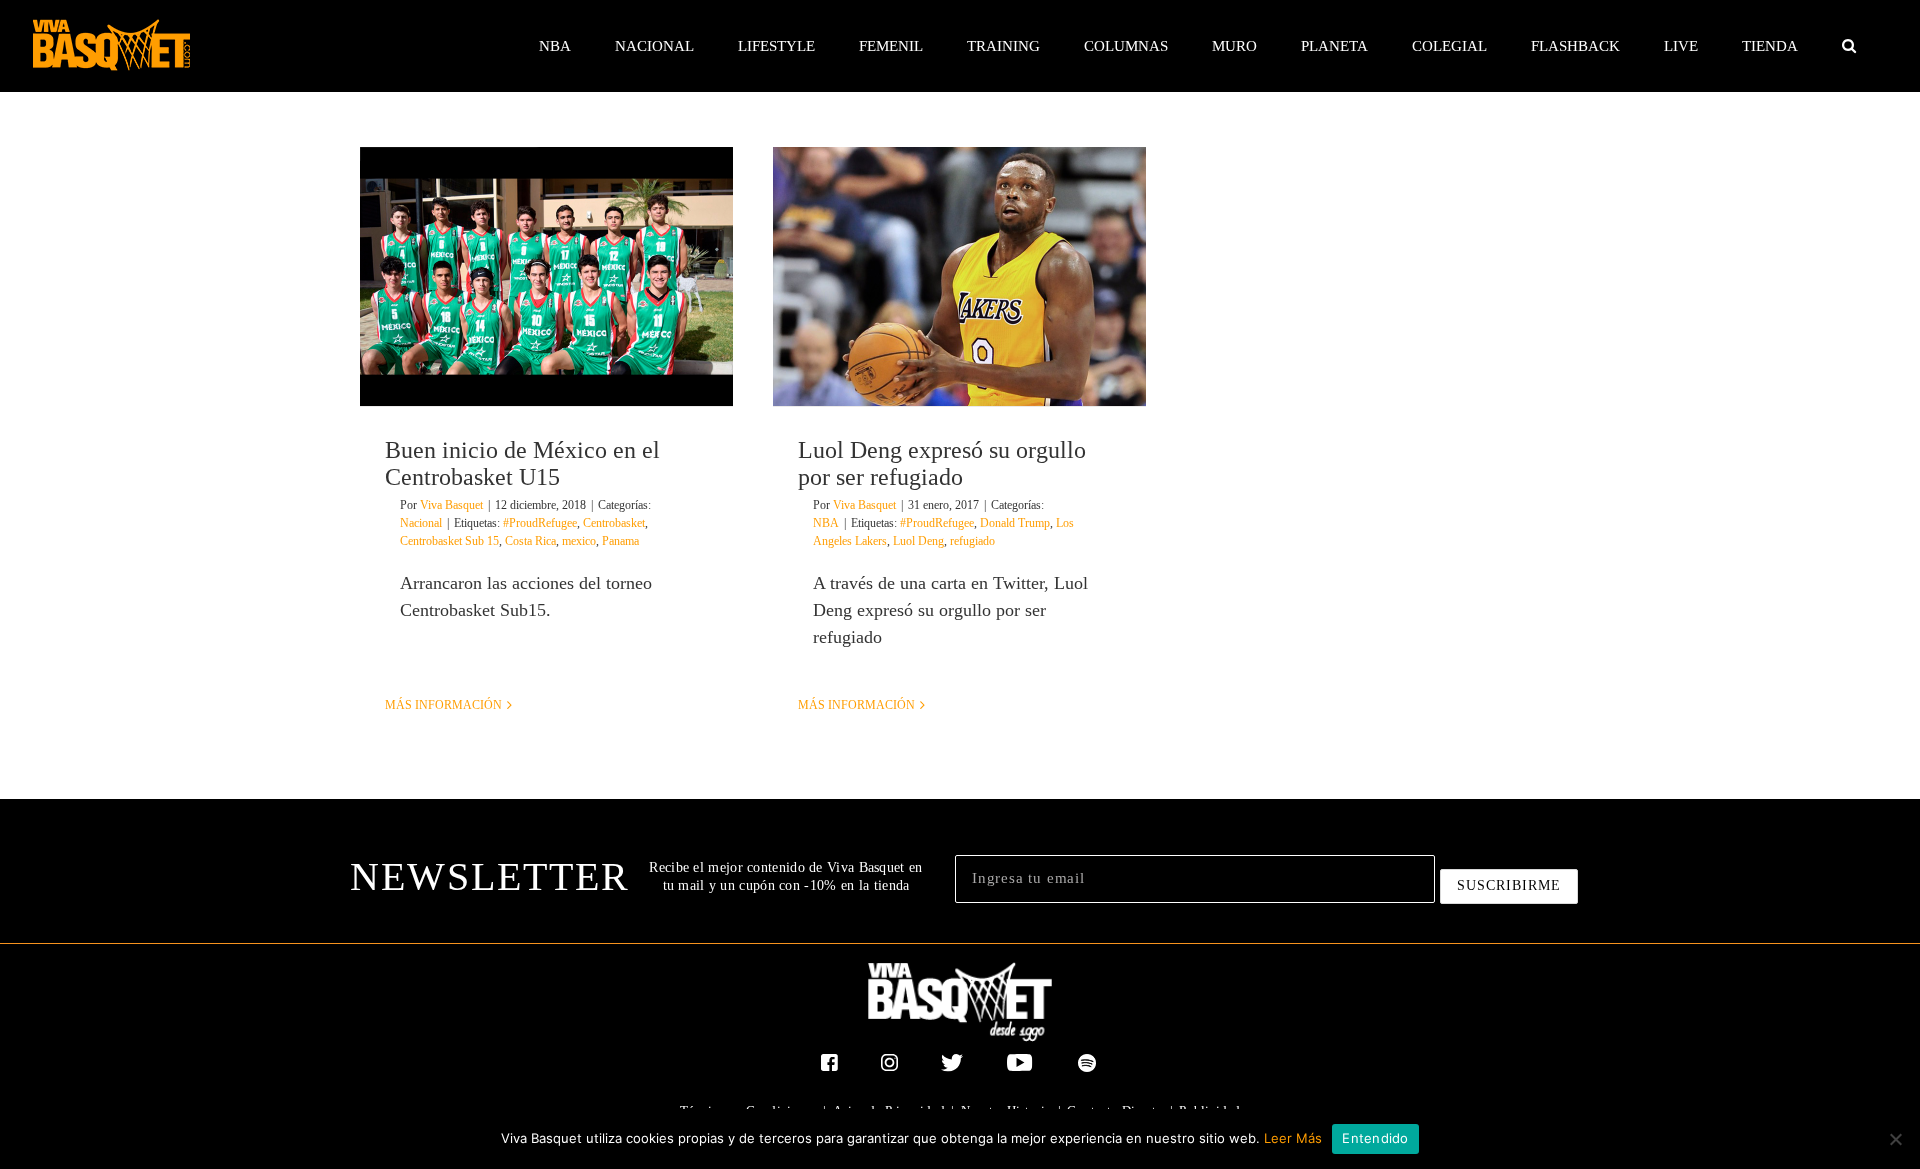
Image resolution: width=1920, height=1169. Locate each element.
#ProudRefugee (540, 523)
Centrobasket (614, 523)
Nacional (421, 523)
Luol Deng (918, 541)
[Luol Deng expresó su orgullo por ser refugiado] (959, 276)
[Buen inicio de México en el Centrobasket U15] (546, 276)
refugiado (972, 541)
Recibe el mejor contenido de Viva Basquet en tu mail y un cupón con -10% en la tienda (785, 876)
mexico (579, 541)
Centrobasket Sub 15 (449, 541)
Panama (620, 541)
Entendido (1375, 1138)
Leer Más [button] (1293, 1138)
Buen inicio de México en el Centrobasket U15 (522, 463)
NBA (826, 523)
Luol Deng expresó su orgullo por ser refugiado (942, 463)
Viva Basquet (451, 505)
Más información (443, 705)
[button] (1848, 46)
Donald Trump (1015, 523)
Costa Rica (530, 541)
